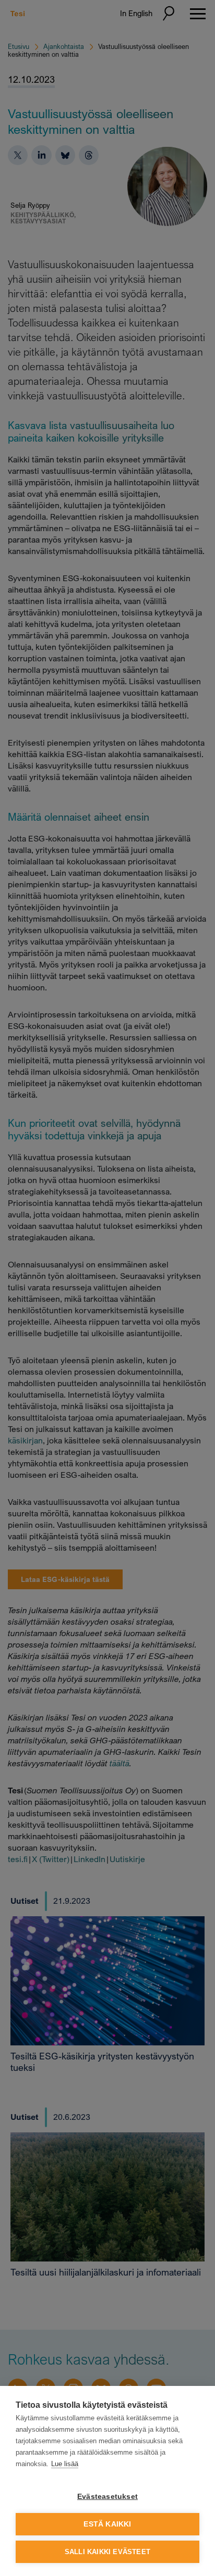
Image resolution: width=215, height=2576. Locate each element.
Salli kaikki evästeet (107, 2552)
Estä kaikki (107, 2524)
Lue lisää (65, 2464)
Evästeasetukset (107, 2497)
